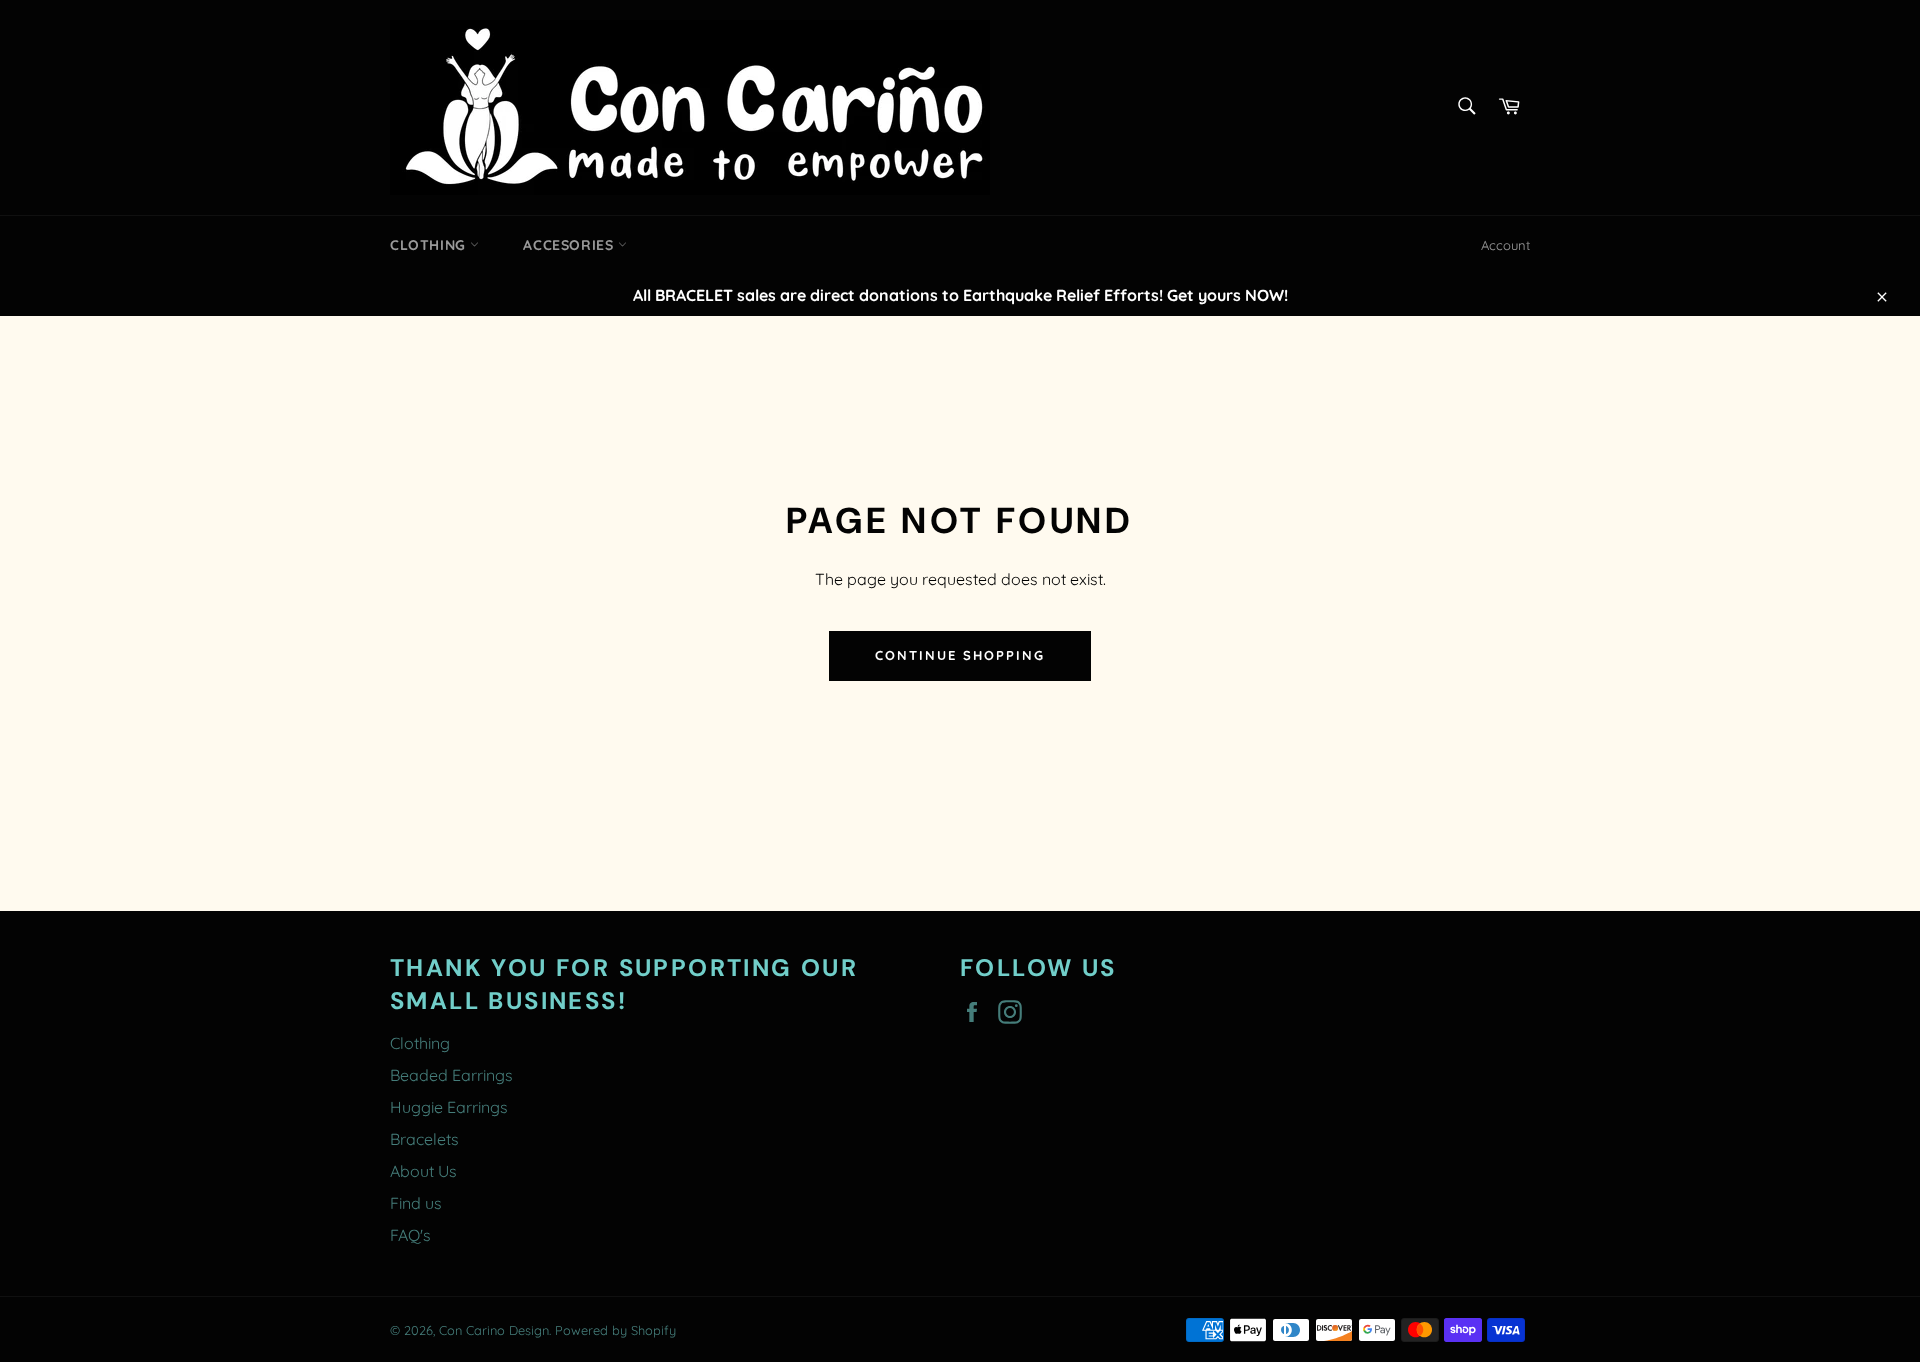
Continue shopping (959, 655)
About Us (423, 1171)
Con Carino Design (494, 1330)
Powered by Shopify (615, 1330)
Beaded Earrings (451, 1075)
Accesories (570, 245)
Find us (416, 1203)
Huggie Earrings (449, 1107)
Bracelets (424, 1139)
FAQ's (410, 1235)
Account (1505, 245)
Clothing (430, 245)
